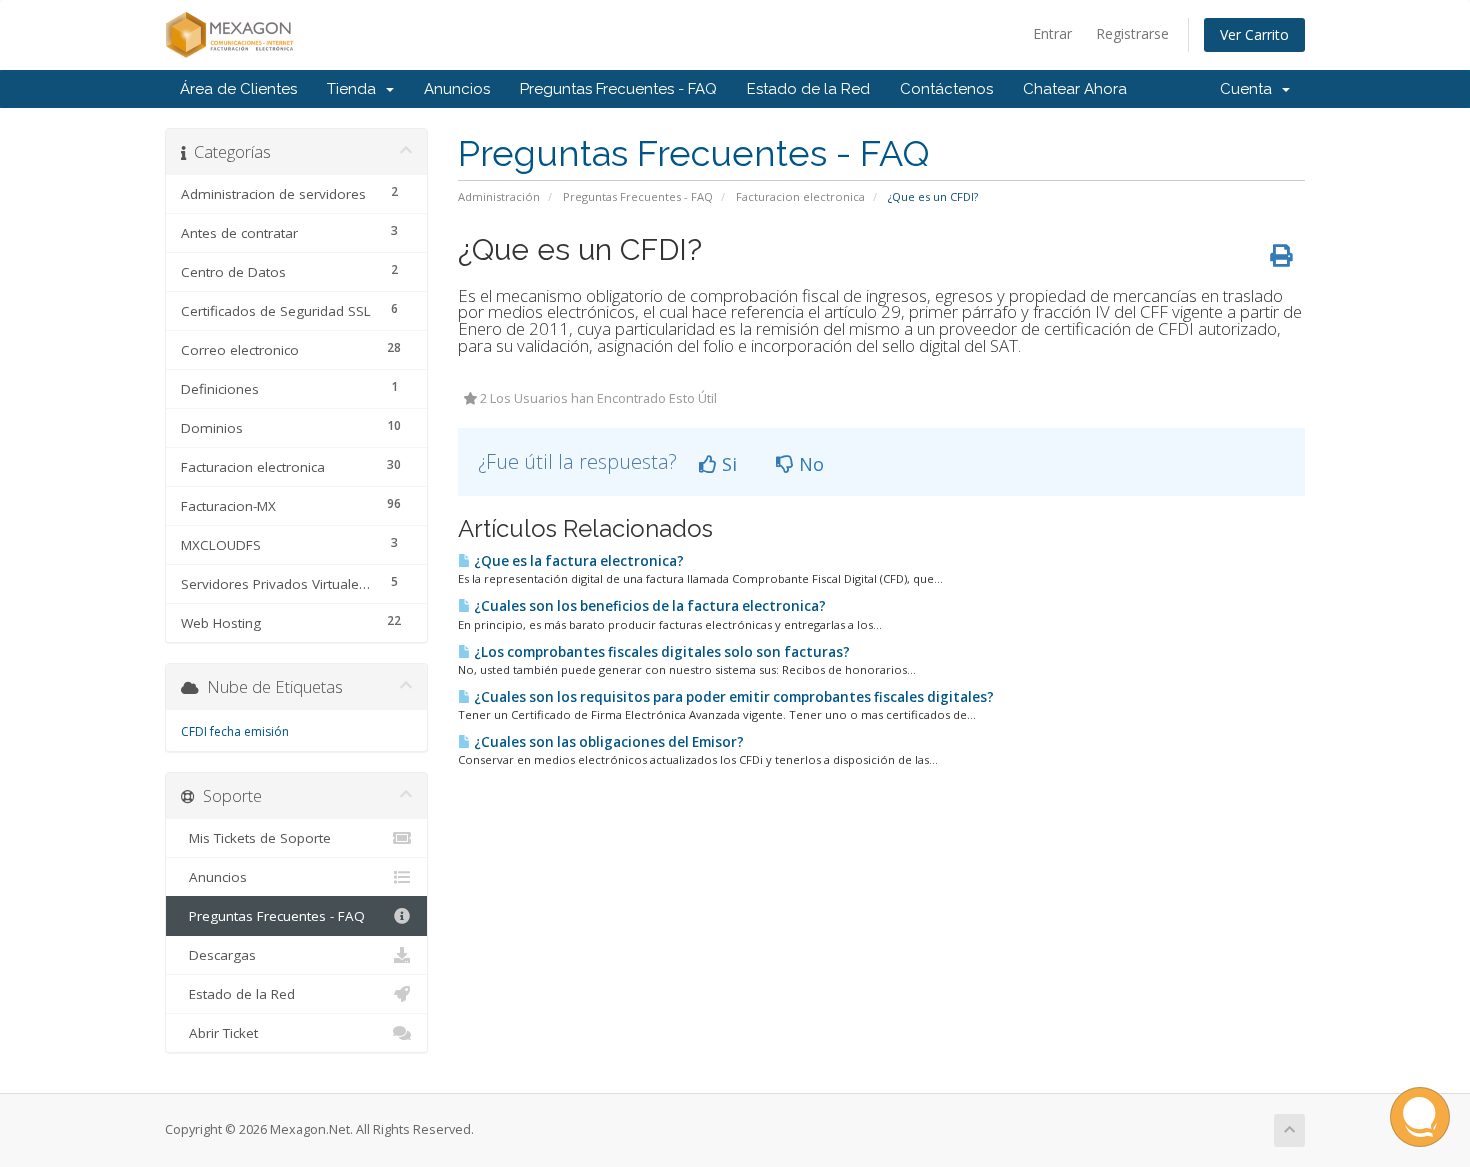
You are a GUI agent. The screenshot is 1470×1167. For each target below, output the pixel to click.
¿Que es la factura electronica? (577, 561)
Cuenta (1250, 89)
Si (727, 464)
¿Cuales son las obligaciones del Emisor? (607, 742)
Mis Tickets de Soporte (256, 838)
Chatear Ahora (1075, 89)
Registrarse (1132, 33)
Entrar (1052, 33)
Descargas (218, 955)
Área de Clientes (238, 89)
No (809, 464)
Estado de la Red (808, 89)
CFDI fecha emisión (235, 731)
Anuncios (457, 89)
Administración (499, 196)
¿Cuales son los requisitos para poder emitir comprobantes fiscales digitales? (732, 697)
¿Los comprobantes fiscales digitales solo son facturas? (660, 652)
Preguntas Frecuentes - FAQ (618, 89)
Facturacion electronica (800, 196)
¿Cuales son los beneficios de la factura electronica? (648, 606)
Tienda (355, 89)
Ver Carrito (1254, 34)
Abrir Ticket (219, 1033)
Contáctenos (946, 89)
